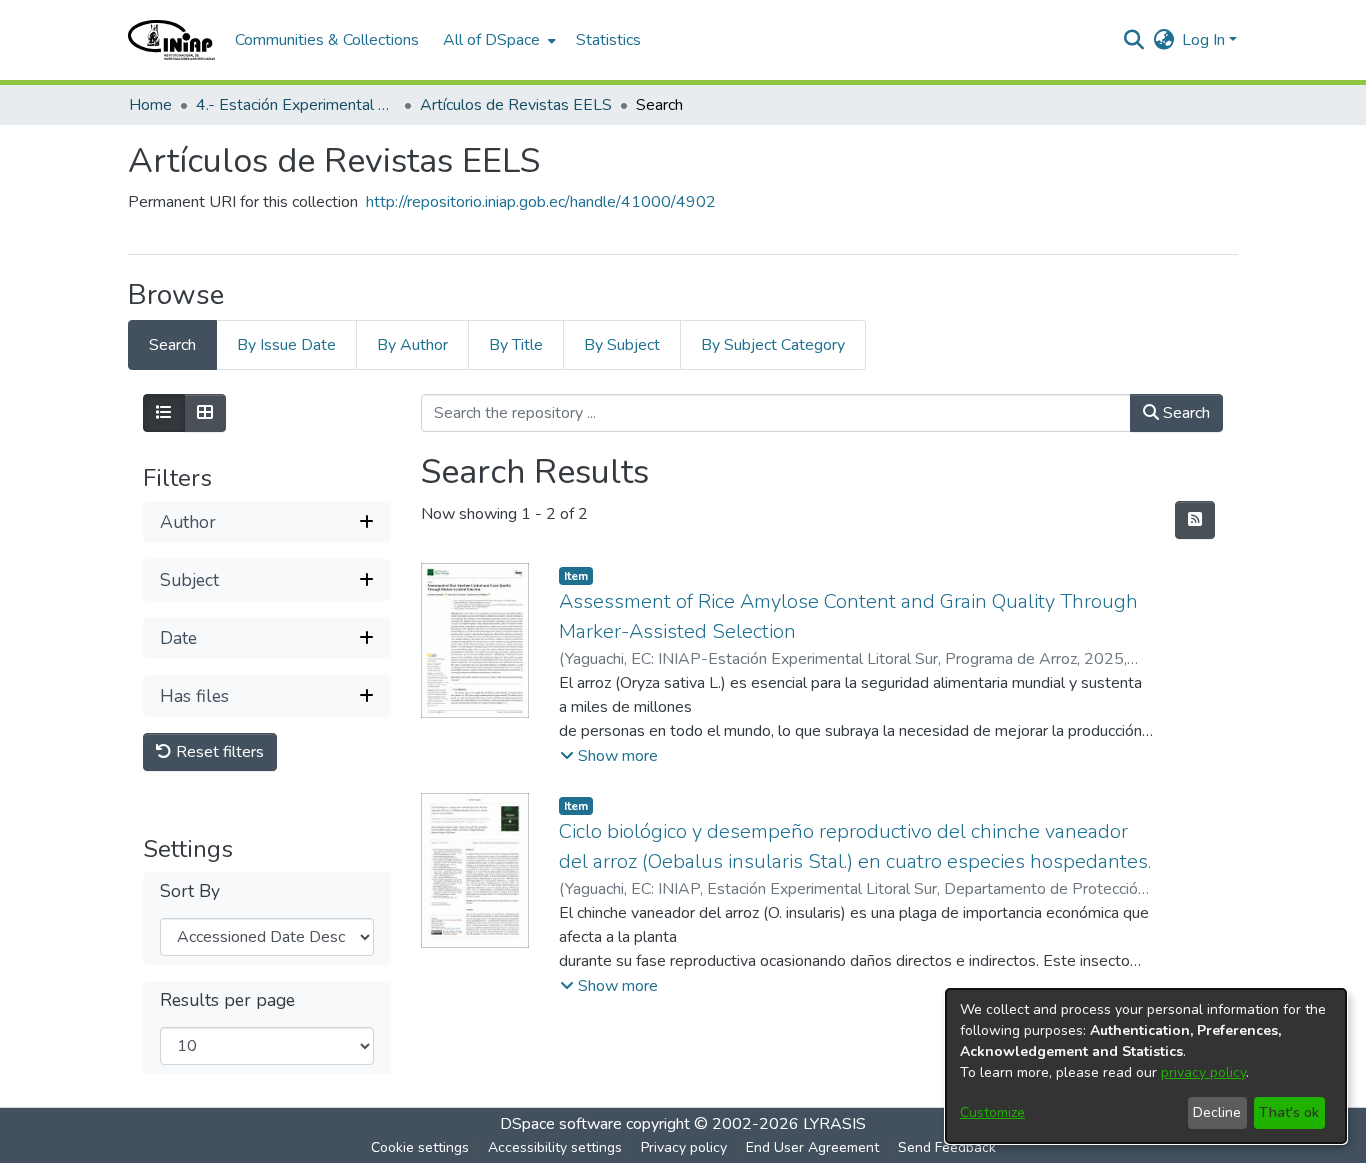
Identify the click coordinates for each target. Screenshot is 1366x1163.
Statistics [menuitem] (608, 40)
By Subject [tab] (622, 345)
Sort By (190, 891)
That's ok (1289, 1112)
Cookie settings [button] (420, 1147)
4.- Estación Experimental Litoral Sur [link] (296, 105)
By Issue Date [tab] (286, 345)
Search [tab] (172, 345)
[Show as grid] (205, 413)
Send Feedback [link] (947, 1147)
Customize (992, 1112)
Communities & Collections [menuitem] (327, 40)
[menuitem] (497, 40)
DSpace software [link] (561, 1124)
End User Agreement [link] (812, 1147)
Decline (1217, 1112)
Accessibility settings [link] (555, 1147)
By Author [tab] (412, 345)
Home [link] (150, 105)
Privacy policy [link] (684, 1147)
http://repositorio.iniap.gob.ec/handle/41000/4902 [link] (541, 202)
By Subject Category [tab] (773, 345)
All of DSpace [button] (491, 40)
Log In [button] (1205, 40)
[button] (171, 40)
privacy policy (1203, 1072)
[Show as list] (164, 413)
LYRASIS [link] (834, 1124)
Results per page (227, 1000)
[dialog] (1146, 1066)
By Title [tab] (516, 345)
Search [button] (1184, 413)
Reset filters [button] (218, 752)
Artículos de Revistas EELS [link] (516, 105)
